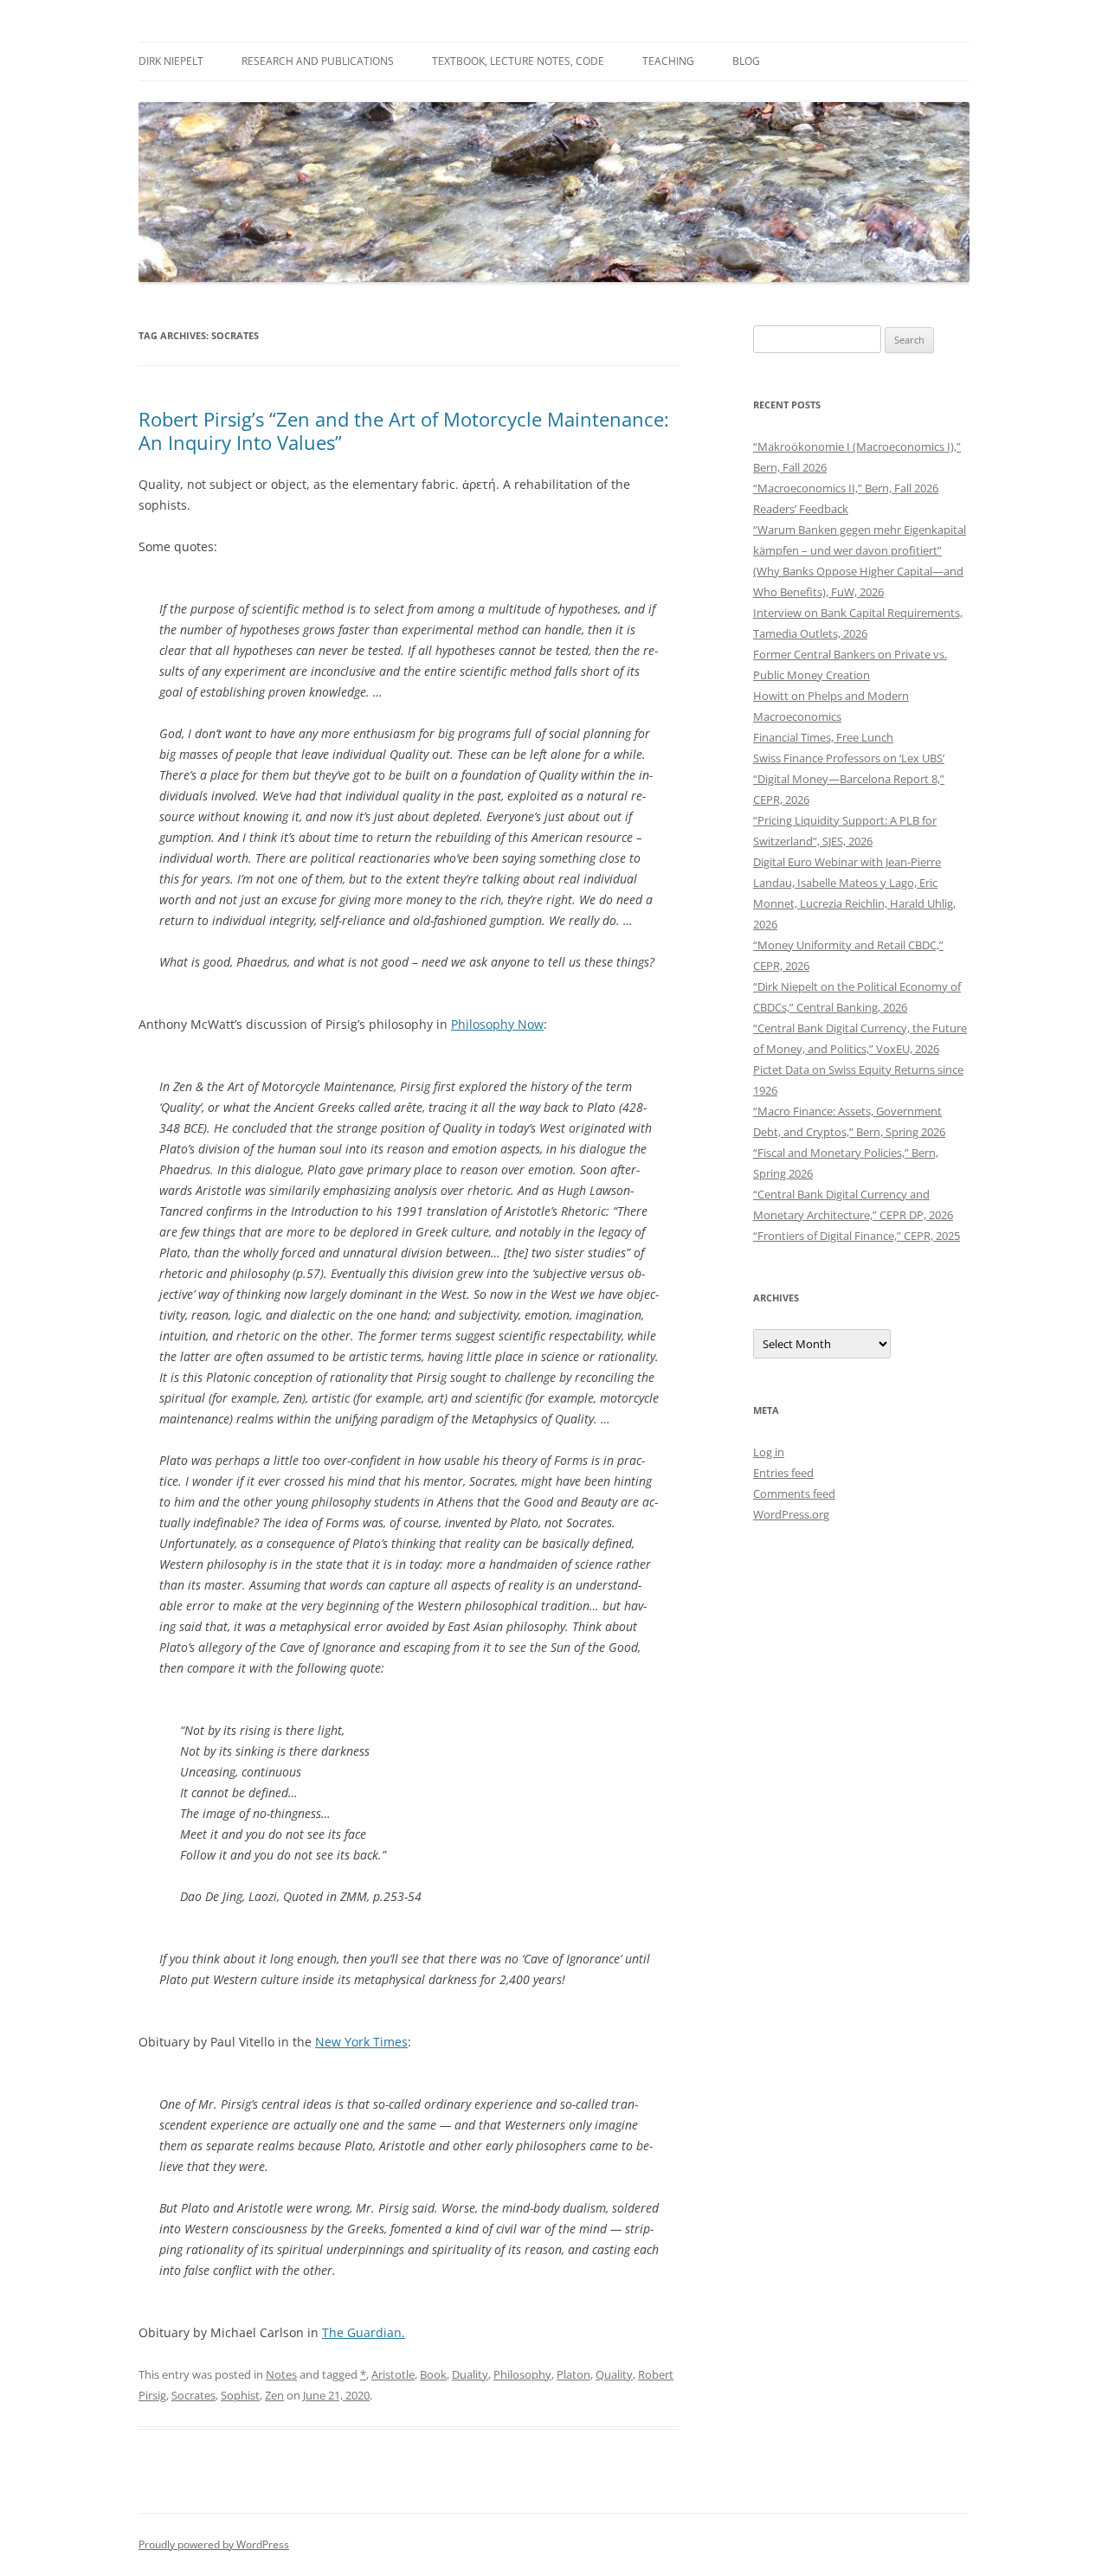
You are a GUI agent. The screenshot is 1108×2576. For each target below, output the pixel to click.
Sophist (240, 2395)
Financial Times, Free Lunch (823, 737)
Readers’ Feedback (801, 509)
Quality (614, 2374)
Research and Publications (318, 61)
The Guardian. (364, 2332)
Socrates (193, 2395)
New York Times (361, 2042)
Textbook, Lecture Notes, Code (518, 61)
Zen (274, 2395)
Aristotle (393, 2374)
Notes (281, 2374)
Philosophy (522, 2374)
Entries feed (783, 1473)
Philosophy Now (497, 1024)
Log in (769, 1452)
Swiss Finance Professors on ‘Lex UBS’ (849, 758)
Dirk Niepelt (171, 61)
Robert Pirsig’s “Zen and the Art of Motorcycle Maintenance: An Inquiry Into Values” (404, 430)
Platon (573, 2374)
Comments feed (794, 1494)
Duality (470, 2374)
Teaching (668, 61)
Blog (746, 61)
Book (433, 2374)
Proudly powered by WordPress (214, 2544)
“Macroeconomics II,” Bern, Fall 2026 (846, 488)
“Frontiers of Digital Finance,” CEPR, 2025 (857, 1236)
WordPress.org (791, 1514)
